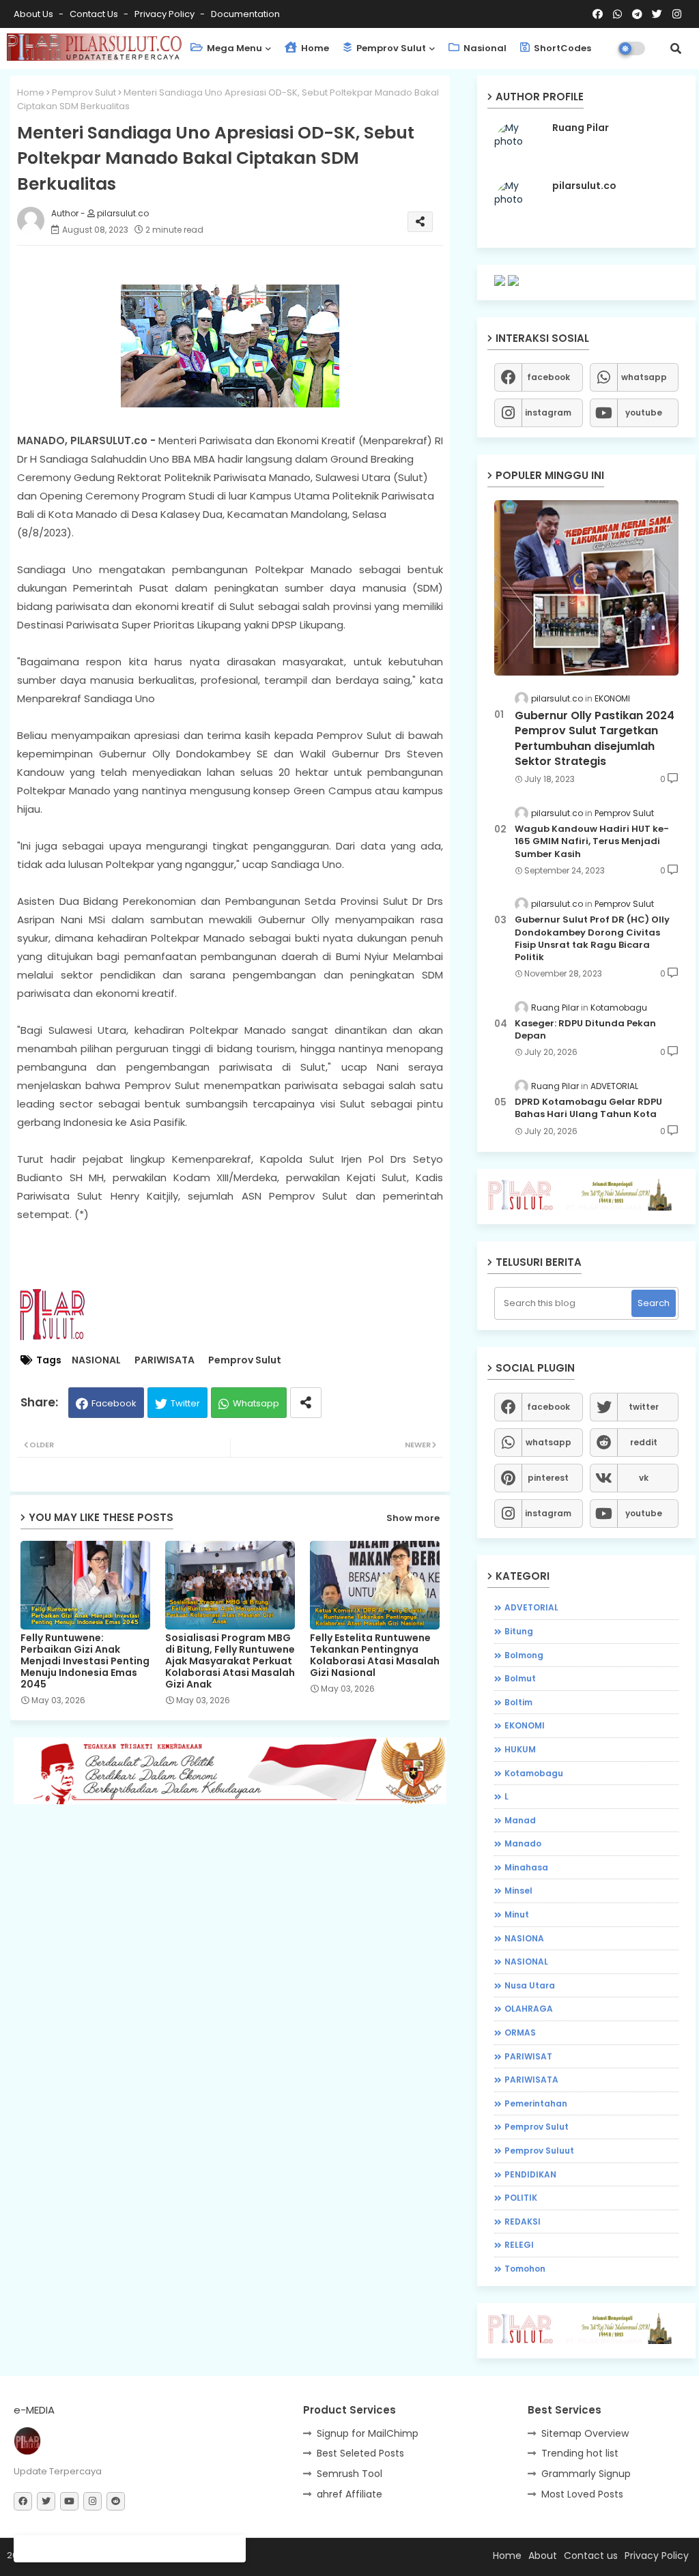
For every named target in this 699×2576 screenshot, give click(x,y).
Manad (520, 1820)
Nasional (484, 48)
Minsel (518, 1891)
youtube (644, 413)
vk (644, 1478)
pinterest (548, 1478)
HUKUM (520, 1749)
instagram (548, 413)
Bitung (519, 1631)
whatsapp (644, 377)
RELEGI (519, 2245)
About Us (34, 14)
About (543, 2556)
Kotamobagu (534, 1773)
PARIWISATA (165, 1360)
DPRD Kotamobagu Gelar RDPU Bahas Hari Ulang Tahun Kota (588, 1108)
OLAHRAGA (529, 2009)
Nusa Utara (530, 1985)
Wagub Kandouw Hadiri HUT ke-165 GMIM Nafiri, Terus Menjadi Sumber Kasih (592, 841)
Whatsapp (256, 1403)
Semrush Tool (349, 2474)
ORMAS (520, 2032)
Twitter (185, 1403)
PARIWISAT (528, 2056)
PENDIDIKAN (530, 2174)
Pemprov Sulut (390, 48)
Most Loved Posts (582, 2494)
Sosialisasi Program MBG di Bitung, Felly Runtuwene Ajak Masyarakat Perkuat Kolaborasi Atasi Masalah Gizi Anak (230, 1661)
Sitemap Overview (585, 2433)
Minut (517, 1914)
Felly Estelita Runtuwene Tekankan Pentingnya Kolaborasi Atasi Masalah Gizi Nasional (375, 1655)
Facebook (114, 1403)
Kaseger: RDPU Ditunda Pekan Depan (585, 1030)
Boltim (518, 1702)
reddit (644, 1442)
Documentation (245, 14)
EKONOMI (525, 1725)
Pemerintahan (536, 2103)
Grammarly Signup (586, 2474)
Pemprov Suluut (539, 2151)
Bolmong (524, 1655)
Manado (523, 1843)
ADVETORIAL (531, 1607)
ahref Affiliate (349, 2494)
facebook (548, 377)
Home (314, 48)
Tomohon (525, 2269)
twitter (644, 1407)
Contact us (95, 14)
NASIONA (524, 1938)
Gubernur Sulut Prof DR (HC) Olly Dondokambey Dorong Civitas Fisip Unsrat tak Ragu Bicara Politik (592, 939)
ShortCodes (561, 48)
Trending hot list (580, 2453)
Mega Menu (233, 48)
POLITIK (521, 2198)
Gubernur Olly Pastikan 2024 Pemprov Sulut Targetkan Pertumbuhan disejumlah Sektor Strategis (595, 739)
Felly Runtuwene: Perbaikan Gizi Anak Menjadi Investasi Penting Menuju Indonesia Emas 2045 (85, 1661)
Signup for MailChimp (368, 2433)
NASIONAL (96, 1360)
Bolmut (520, 1678)
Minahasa (526, 1867)
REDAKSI (523, 2222)
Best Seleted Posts (360, 2453)
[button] (676, 48)
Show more (413, 1518)
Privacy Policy (166, 14)
